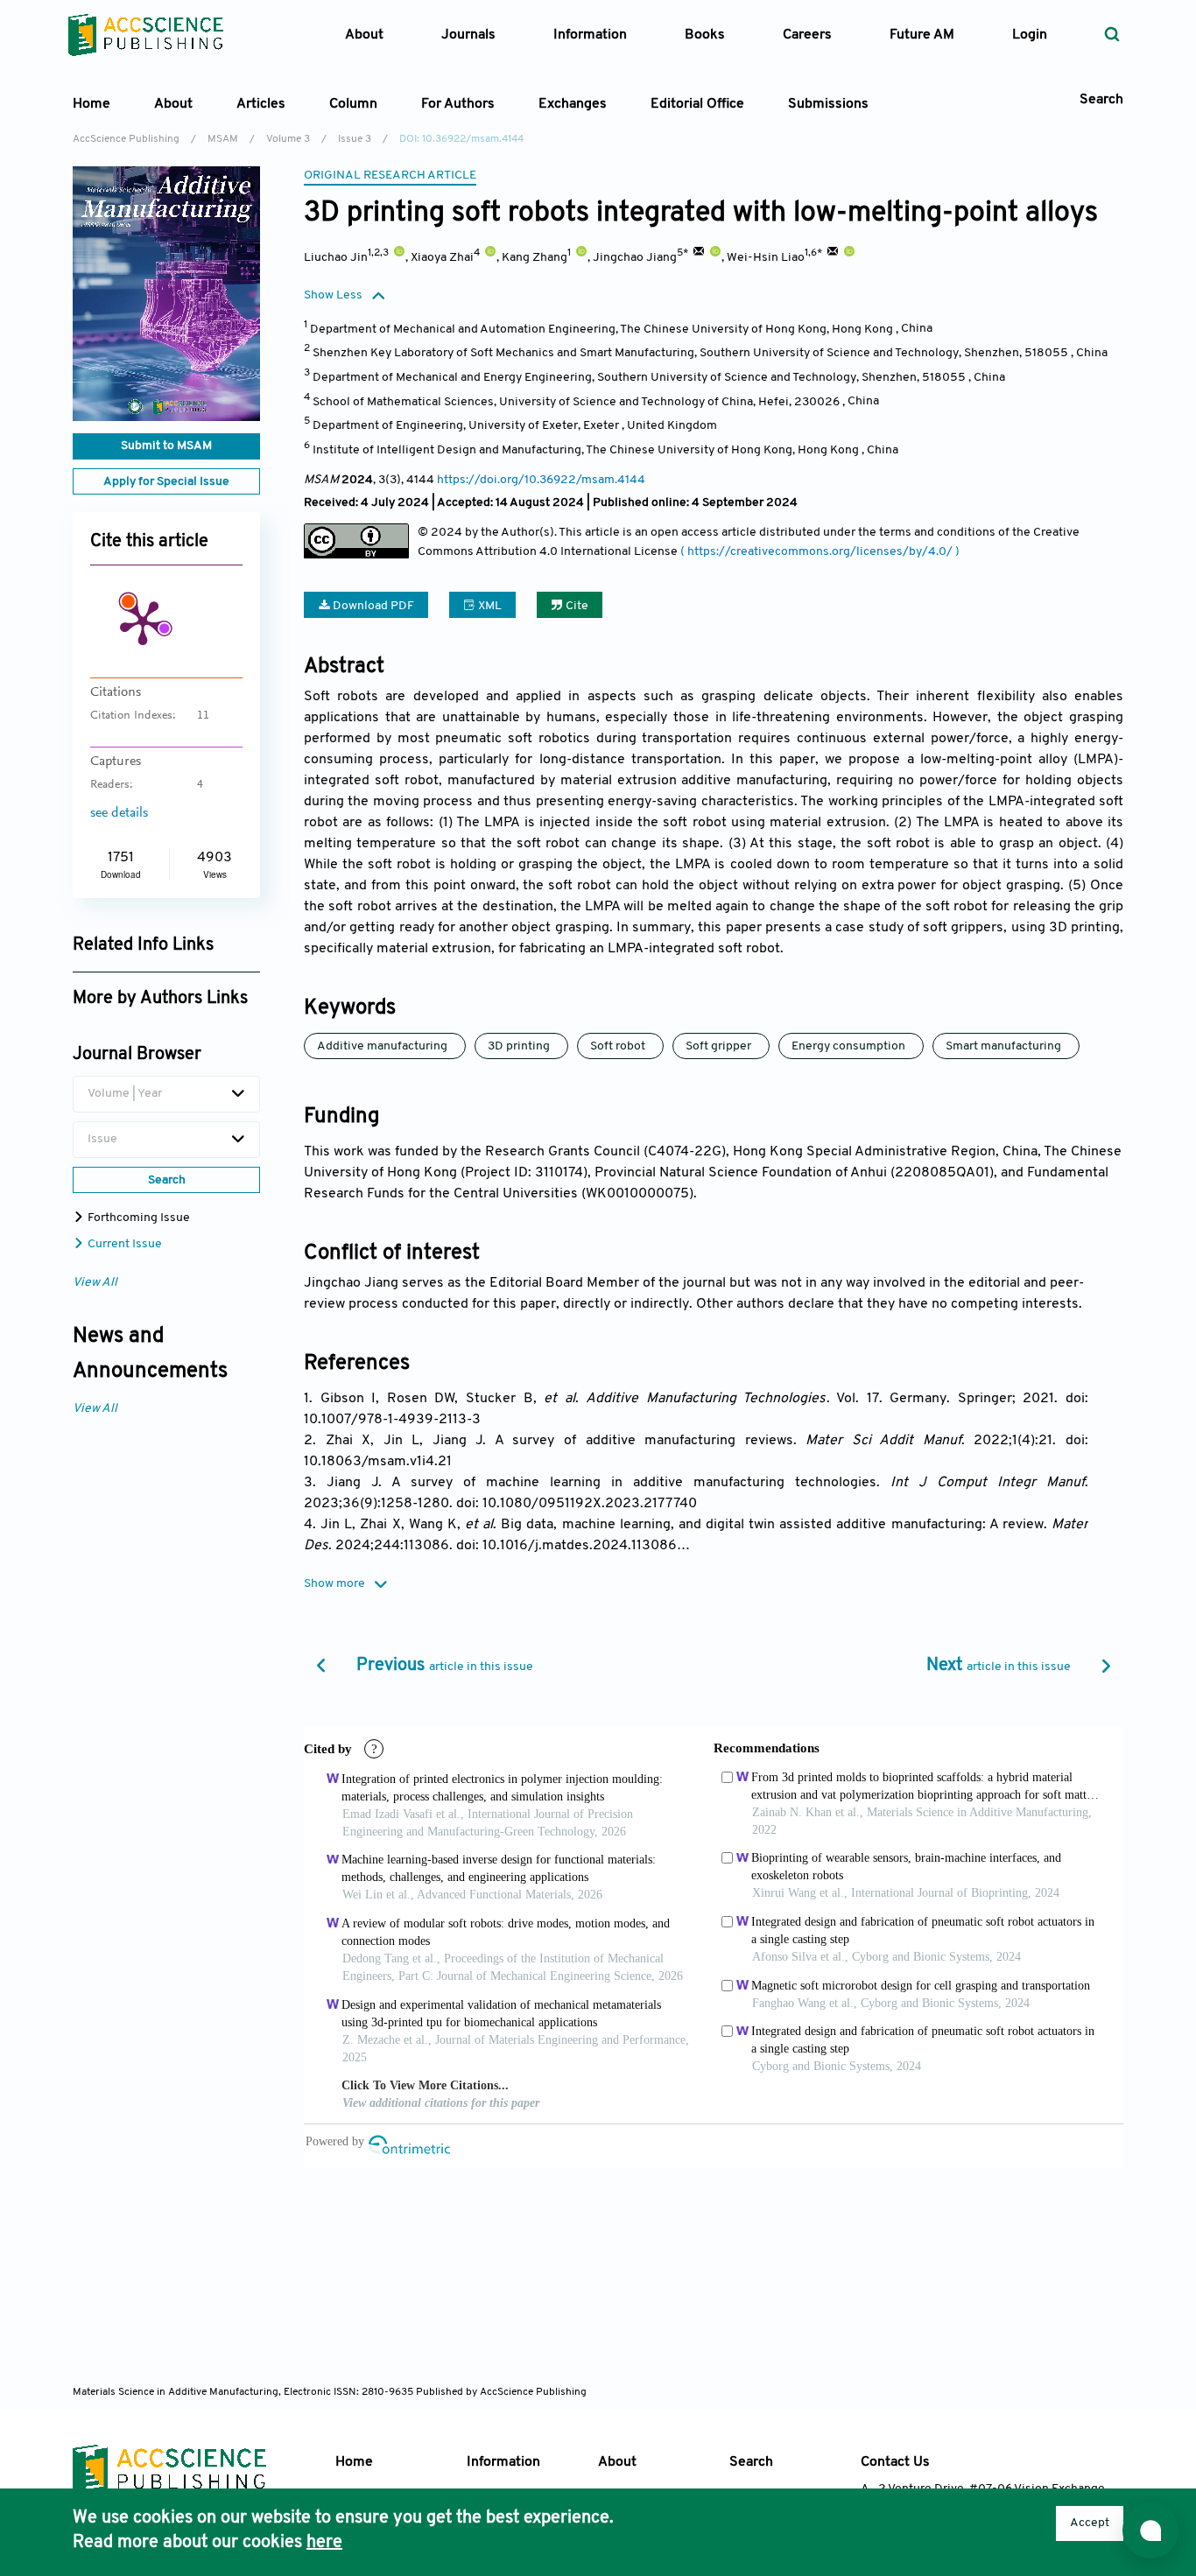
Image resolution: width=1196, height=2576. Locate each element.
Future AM (922, 35)
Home (91, 104)
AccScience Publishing (126, 139)
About (617, 2462)
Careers (807, 35)
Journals (468, 35)
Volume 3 (288, 139)
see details (119, 813)
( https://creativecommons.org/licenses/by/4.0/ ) (820, 552)
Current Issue (123, 1244)
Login (1030, 35)
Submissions (828, 104)
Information (503, 2462)
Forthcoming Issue (137, 1218)
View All (95, 1283)
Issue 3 (355, 139)
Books (705, 35)
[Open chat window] (1150, 2530)
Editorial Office (697, 104)
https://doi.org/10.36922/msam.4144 (541, 480)
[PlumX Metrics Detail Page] (143, 621)
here (324, 2543)
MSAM (223, 139)
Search (751, 2462)
